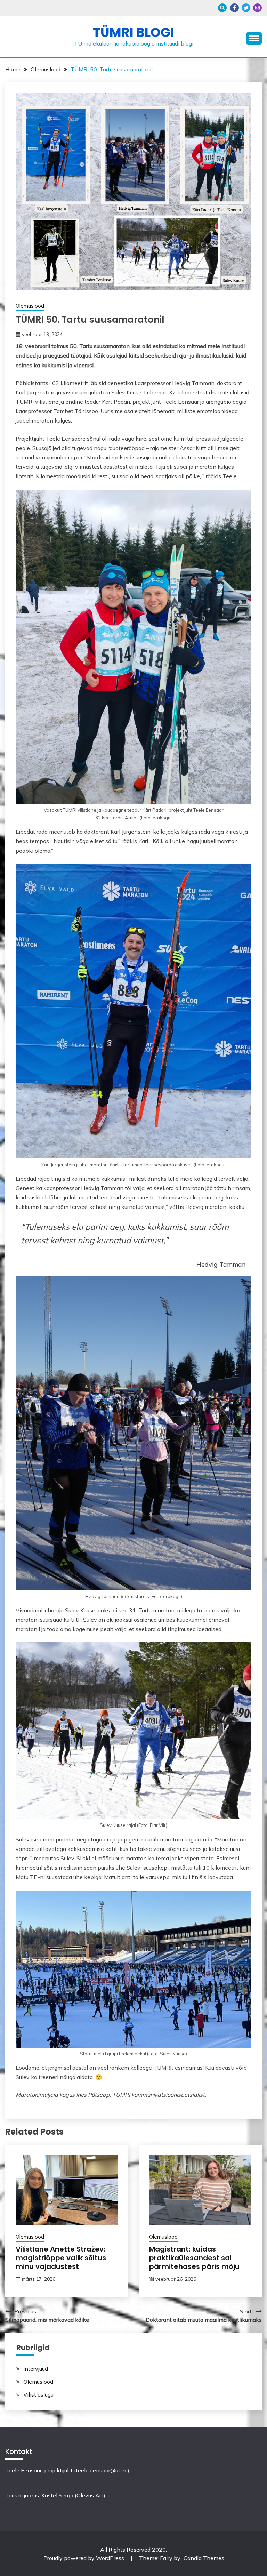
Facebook (234, 8)
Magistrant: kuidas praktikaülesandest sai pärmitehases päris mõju (194, 2258)
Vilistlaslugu (38, 2394)
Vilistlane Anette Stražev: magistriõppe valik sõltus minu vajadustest (61, 2258)
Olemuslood (30, 306)
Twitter (246, 8)
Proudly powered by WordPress (84, 2558)
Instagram (257, 8)
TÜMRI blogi (133, 32)
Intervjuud (36, 2369)
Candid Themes (204, 2558)
